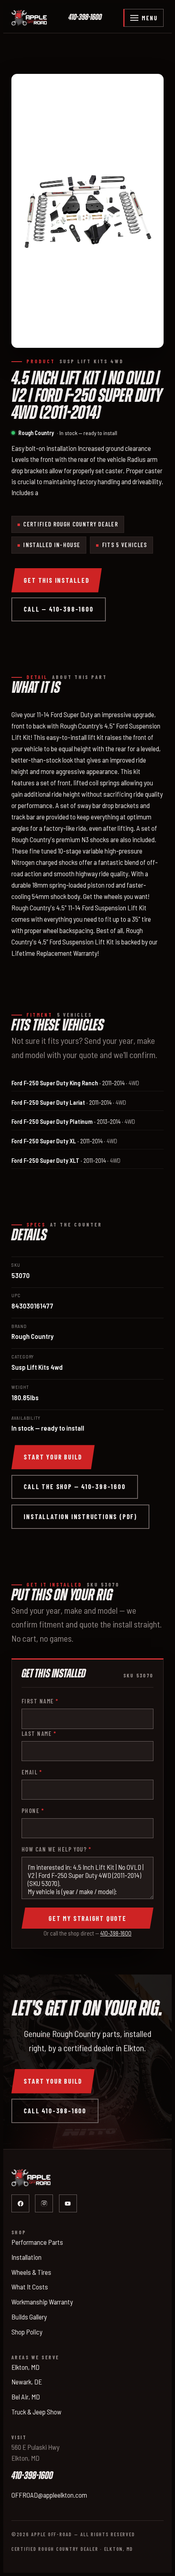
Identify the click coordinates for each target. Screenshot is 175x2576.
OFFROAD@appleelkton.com (49, 2495)
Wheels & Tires (31, 2272)
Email (32, 1772)
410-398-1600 (85, 18)
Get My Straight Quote (87, 1918)
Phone (33, 1811)
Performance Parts (37, 2242)
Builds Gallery (29, 2317)
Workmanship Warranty (42, 2302)
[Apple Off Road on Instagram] (44, 2203)
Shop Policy (27, 2332)
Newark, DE (27, 2382)
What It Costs (30, 2287)
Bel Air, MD (26, 2397)
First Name (40, 1701)
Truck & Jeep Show (36, 2412)
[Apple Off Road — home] (29, 18)
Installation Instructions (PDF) (80, 1516)
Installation (26, 2257)
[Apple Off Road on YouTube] (68, 2203)
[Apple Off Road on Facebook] (20, 2203)
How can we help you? (56, 1849)
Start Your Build (53, 1457)
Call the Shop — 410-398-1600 (74, 1486)
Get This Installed (56, 580)
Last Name (39, 1733)
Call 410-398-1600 (55, 2111)
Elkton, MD (25, 2367)
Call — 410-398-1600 (58, 609)
